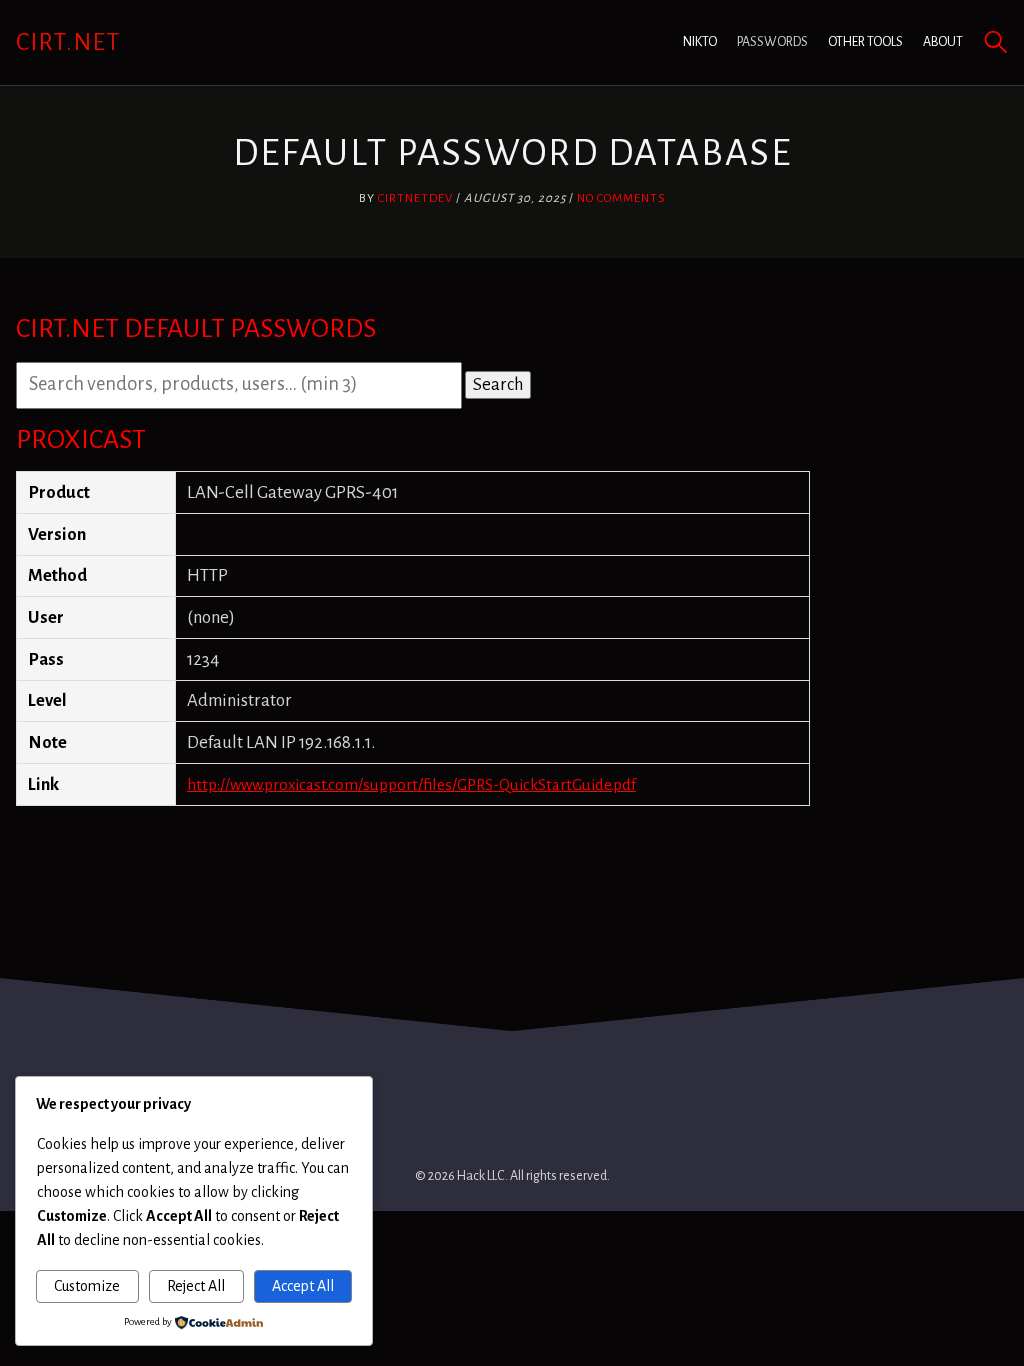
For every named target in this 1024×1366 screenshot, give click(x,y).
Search (498, 384)
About (943, 42)
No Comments (621, 198)
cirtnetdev (415, 198)
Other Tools (865, 42)
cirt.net (68, 42)
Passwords (772, 42)
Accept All (303, 1286)
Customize (87, 1286)
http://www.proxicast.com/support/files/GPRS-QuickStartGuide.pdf (411, 784)
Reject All (196, 1286)
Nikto (700, 42)
